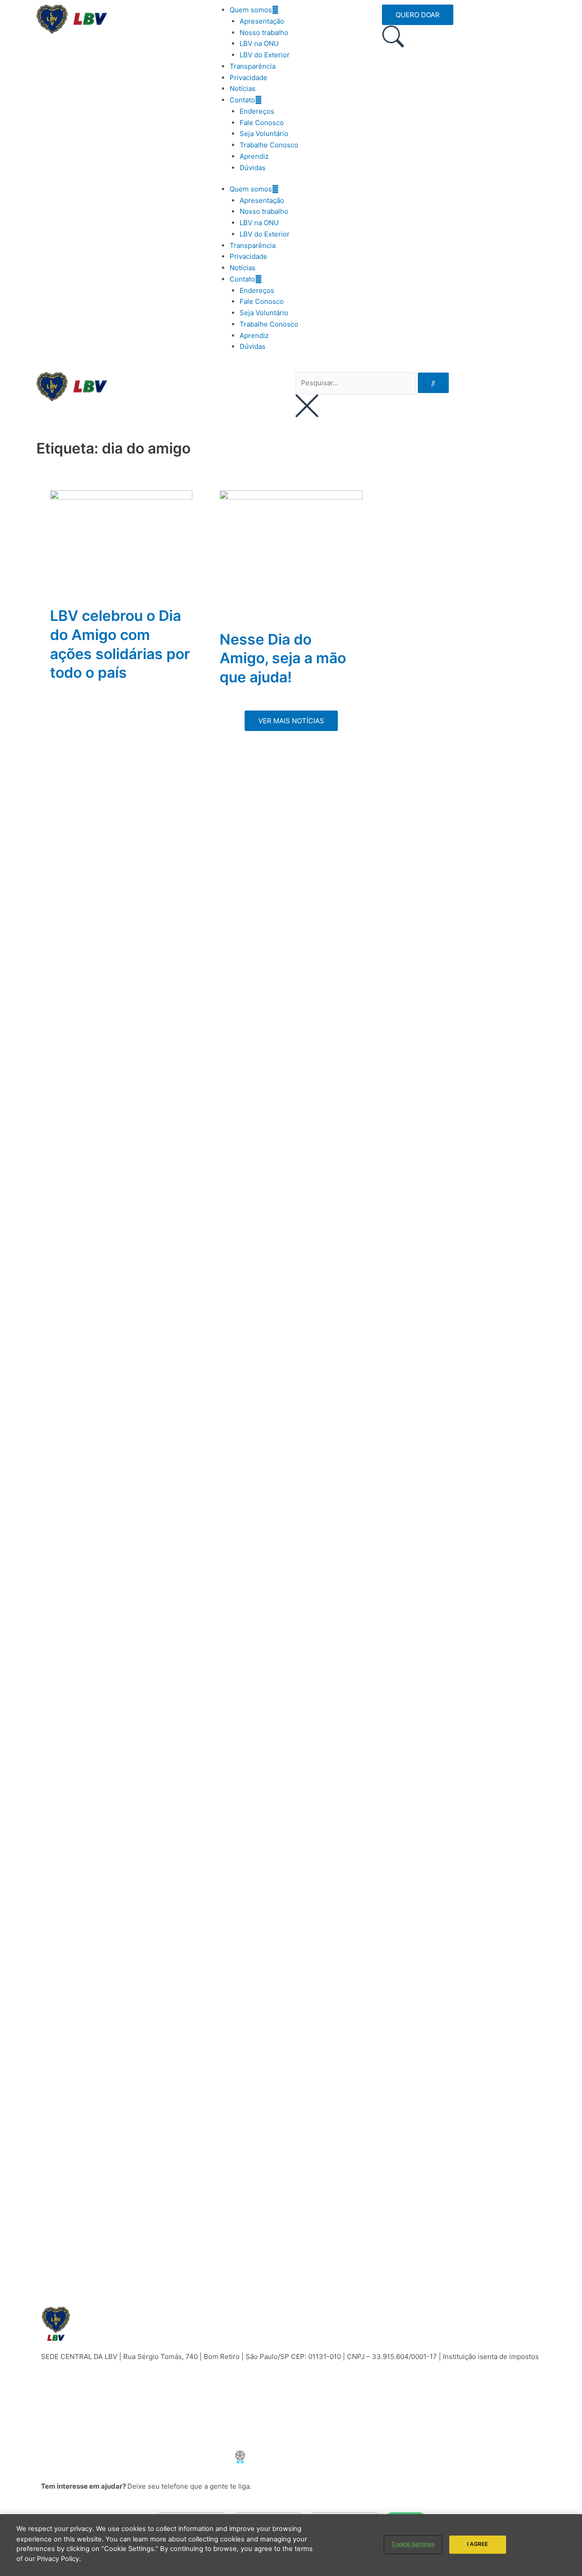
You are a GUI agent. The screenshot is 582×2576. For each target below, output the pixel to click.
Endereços (257, 111)
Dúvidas (253, 168)
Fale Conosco (262, 123)
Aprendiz (254, 156)
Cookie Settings (413, 2544)
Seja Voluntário (264, 134)
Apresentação (262, 21)
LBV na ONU (259, 43)
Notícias (243, 88)
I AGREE (478, 2544)
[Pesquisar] (433, 383)
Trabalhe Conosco (269, 145)
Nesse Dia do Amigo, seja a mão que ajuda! (283, 658)
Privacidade (248, 78)
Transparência (253, 66)
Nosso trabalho (264, 33)
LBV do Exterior (265, 55)
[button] (291, 721)
